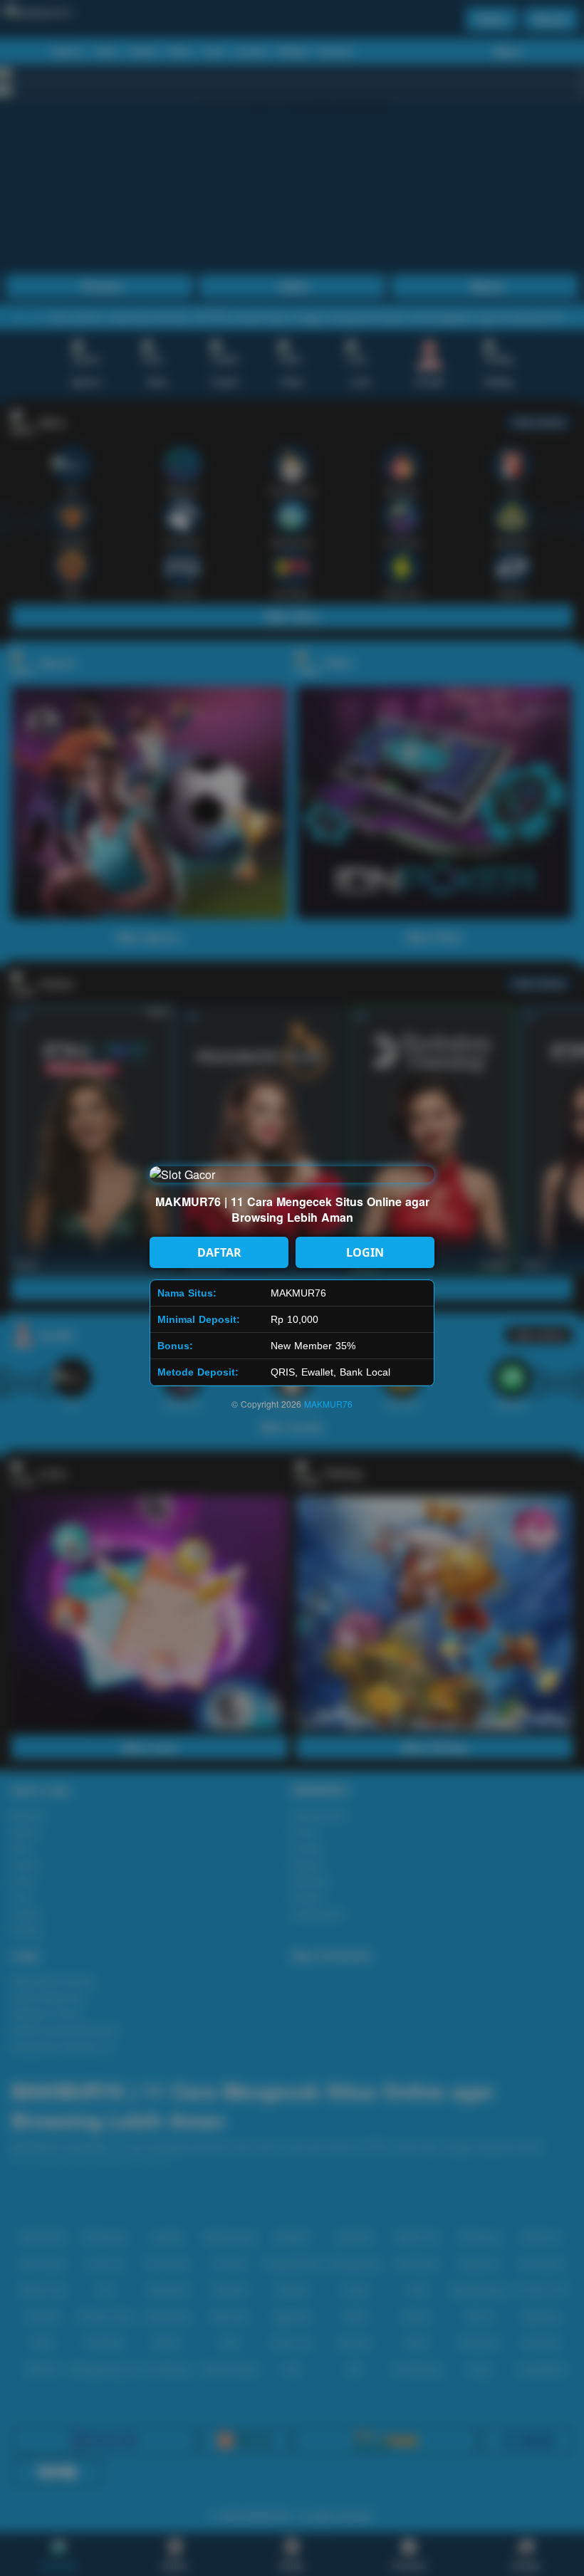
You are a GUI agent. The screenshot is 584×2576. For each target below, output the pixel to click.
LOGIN (365, 1252)
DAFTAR (219, 1252)
